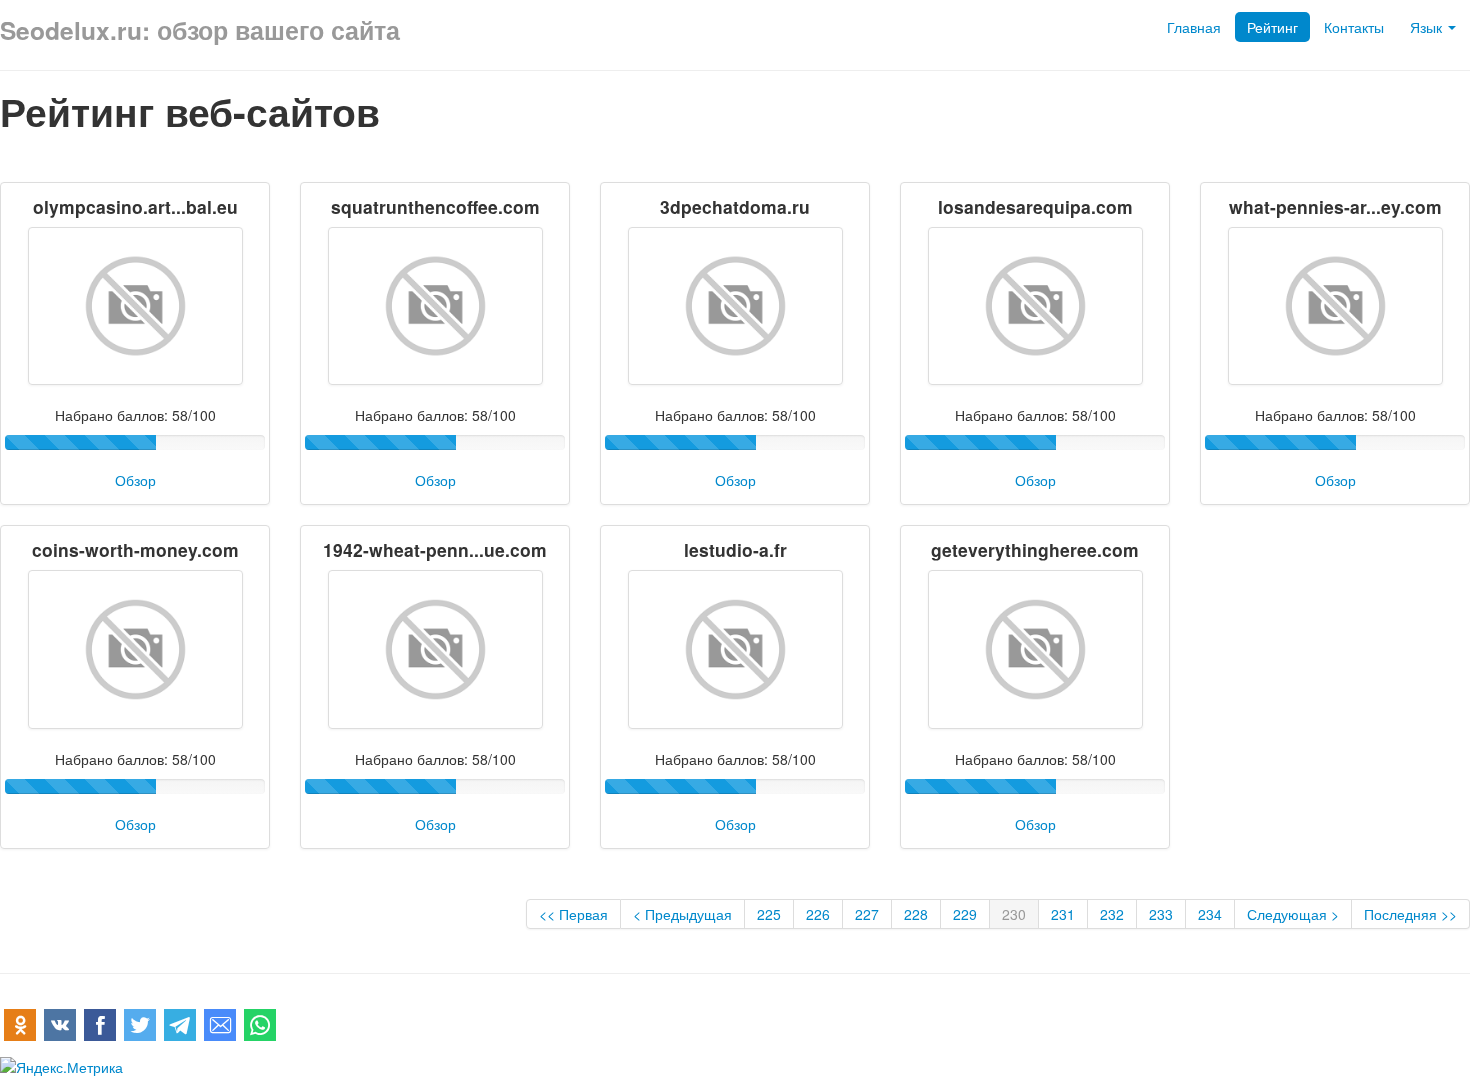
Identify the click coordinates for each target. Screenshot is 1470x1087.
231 (1063, 914)
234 (1210, 914)
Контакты (1354, 27)
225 (769, 914)
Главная (1194, 27)
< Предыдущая (682, 914)
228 (916, 914)
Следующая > (1293, 914)
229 (965, 914)
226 (818, 914)
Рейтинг (1272, 27)
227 (867, 914)
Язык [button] (1428, 27)
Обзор (135, 480)
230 (1014, 914)
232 (1112, 914)
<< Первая (573, 914)
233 (1161, 914)
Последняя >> (1410, 914)
